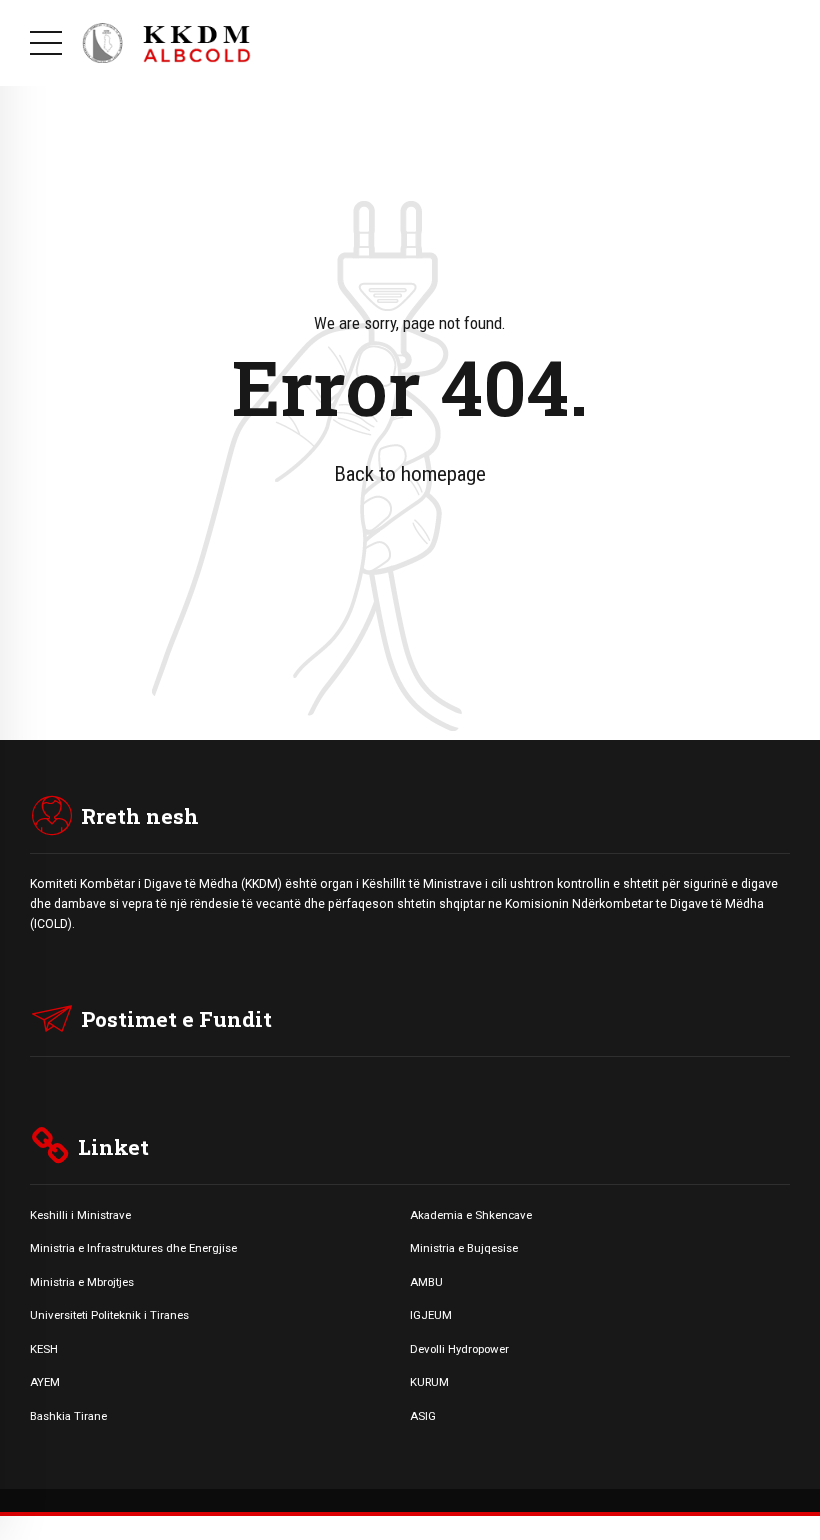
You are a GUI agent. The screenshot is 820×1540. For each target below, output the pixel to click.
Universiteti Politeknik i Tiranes (109, 1315)
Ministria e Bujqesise (464, 1248)
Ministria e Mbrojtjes (82, 1282)
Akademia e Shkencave (471, 1215)
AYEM (45, 1382)
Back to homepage (410, 474)
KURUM (429, 1382)
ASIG (423, 1416)
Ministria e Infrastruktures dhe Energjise (133, 1248)
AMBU (426, 1282)
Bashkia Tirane (68, 1416)
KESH (44, 1349)
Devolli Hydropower (459, 1349)
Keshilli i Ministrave (80, 1215)
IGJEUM (431, 1315)
